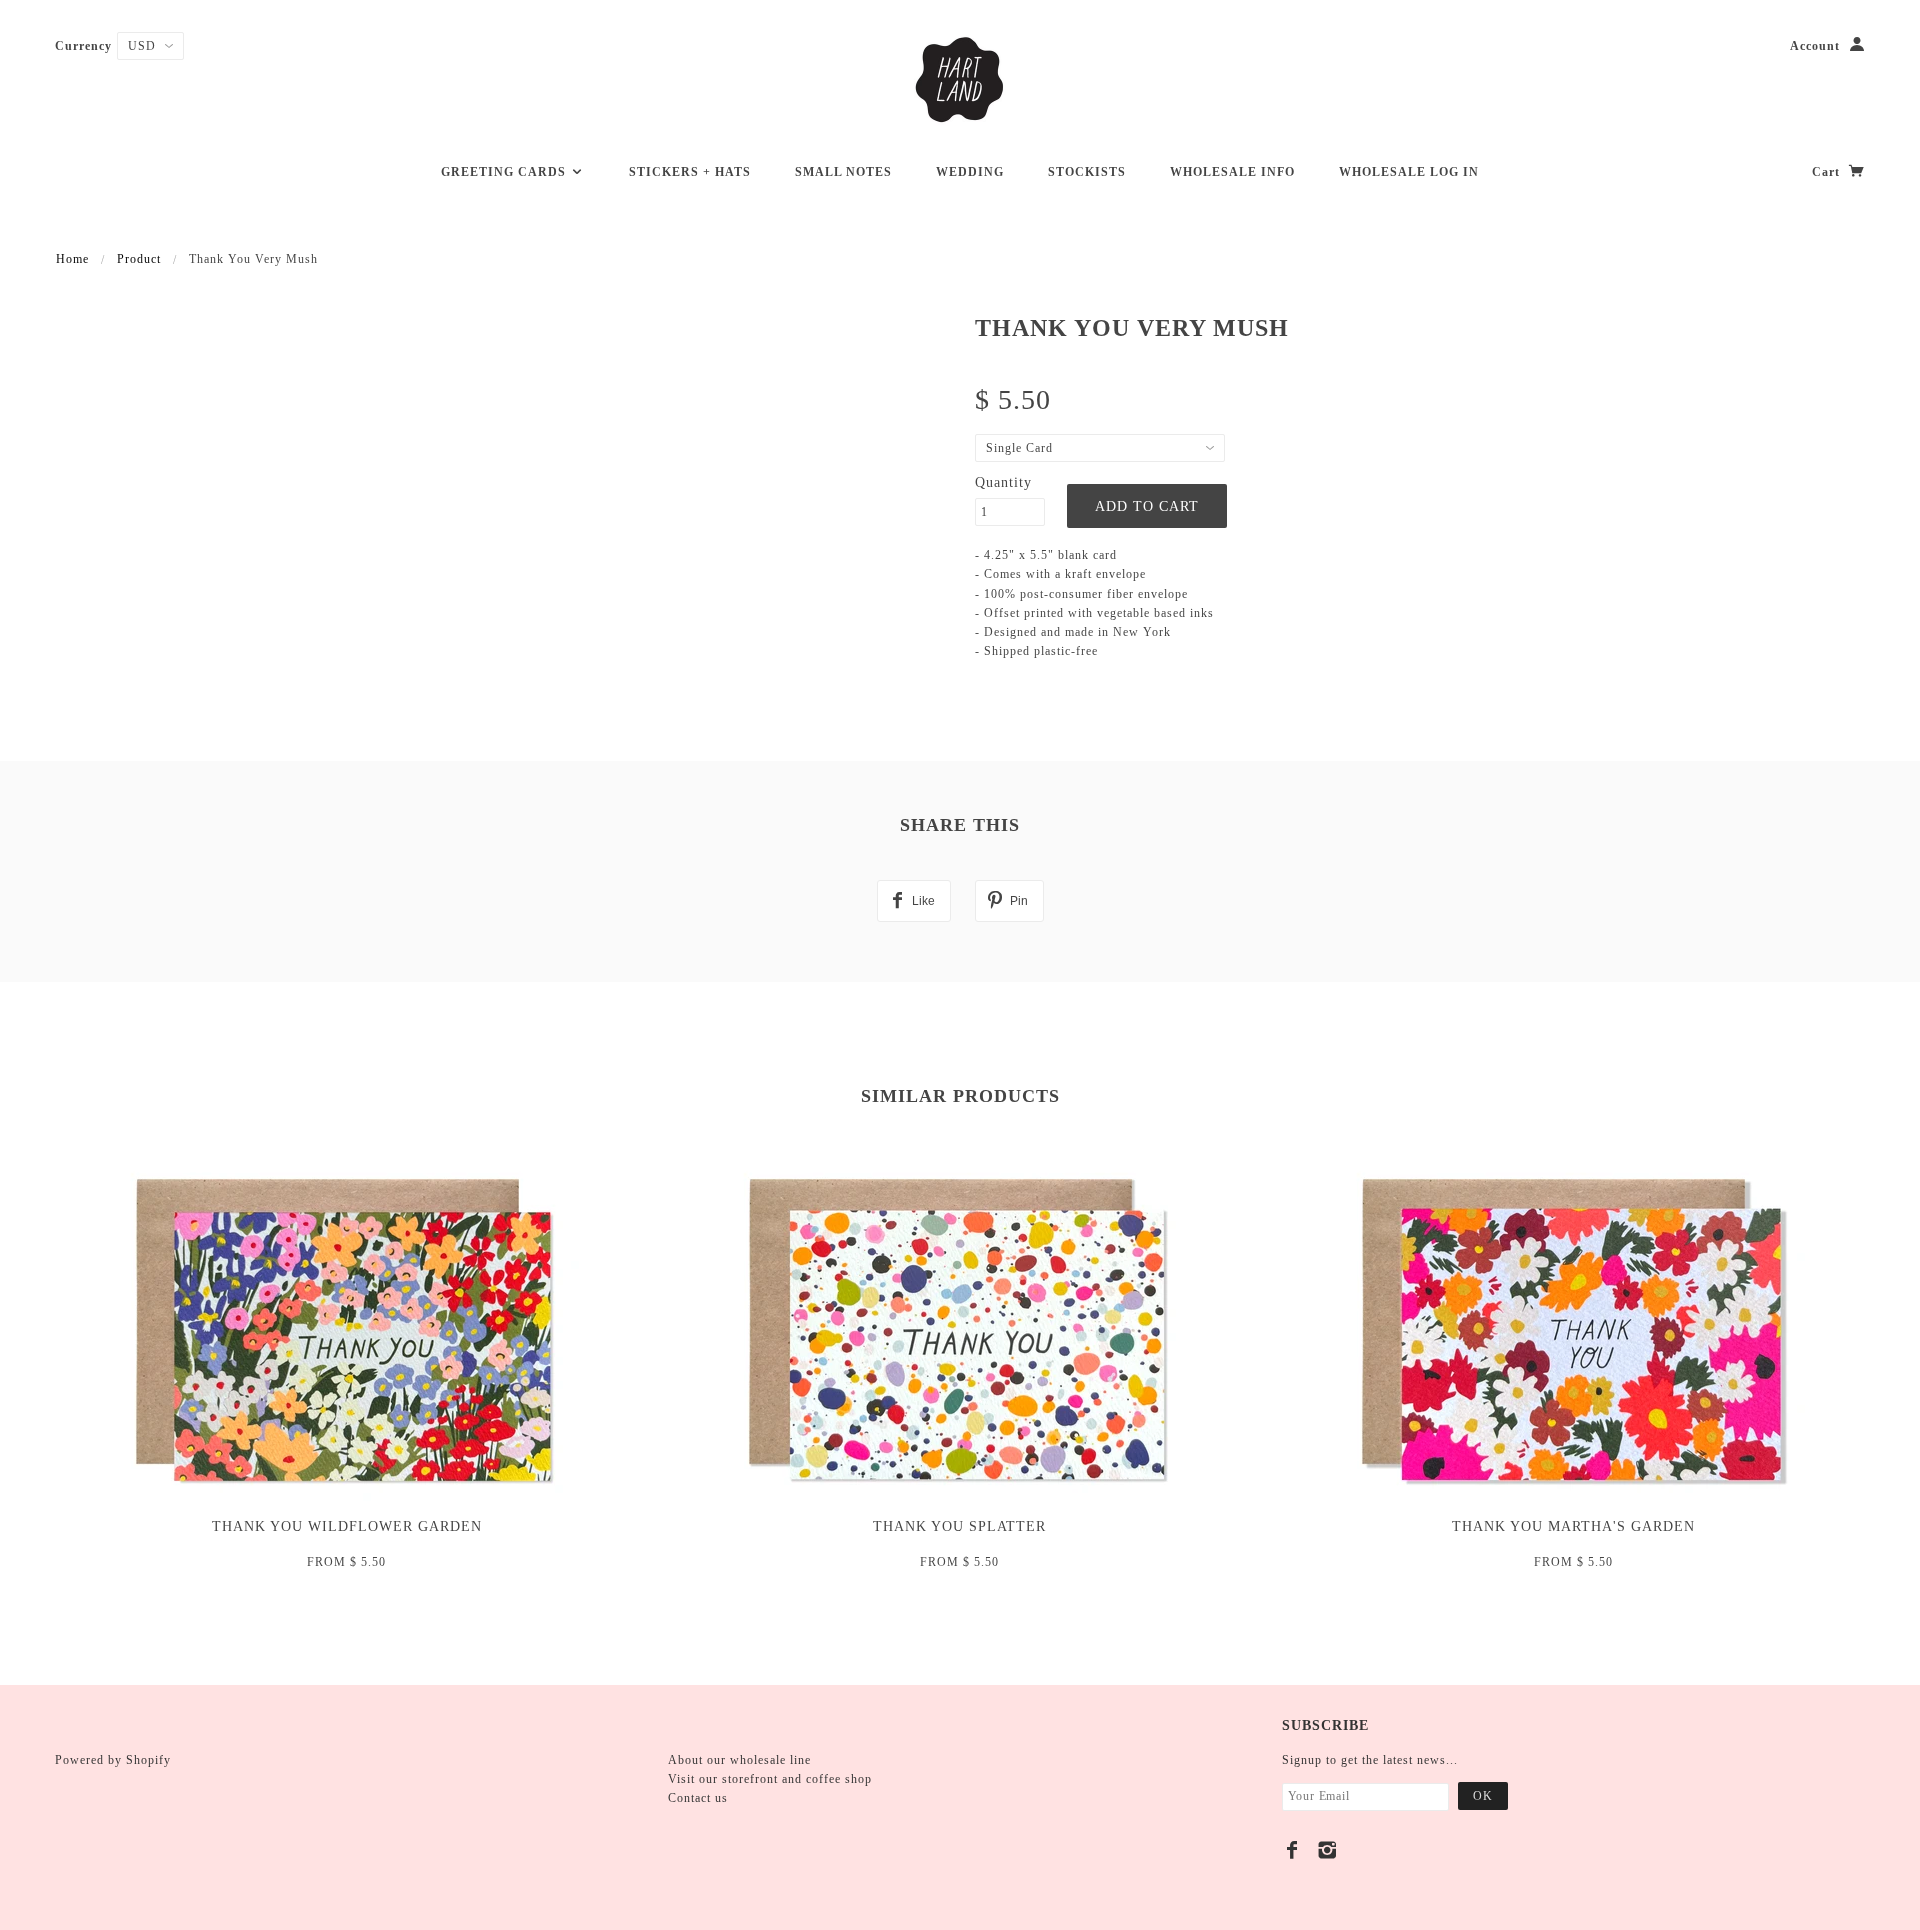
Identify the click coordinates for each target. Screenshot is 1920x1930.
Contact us (698, 1798)
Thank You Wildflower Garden (347, 1526)
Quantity (1003, 482)
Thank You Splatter (959, 1526)
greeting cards (505, 172)
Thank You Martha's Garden (1573, 1526)
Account (1815, 46)
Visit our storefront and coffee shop (770, 1779)
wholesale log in (1409, 172)
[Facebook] (1292, 1850)
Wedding (970, 172)
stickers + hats (690, 172)
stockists (1087, 172)
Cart (1828, 172)
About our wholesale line (739, 1760)
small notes (843, 172)
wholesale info (1232, 172)
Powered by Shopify (113, 1760)
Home (72, 259)
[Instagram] (1327, 1850)
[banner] (960, 80)
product (139, 259)
